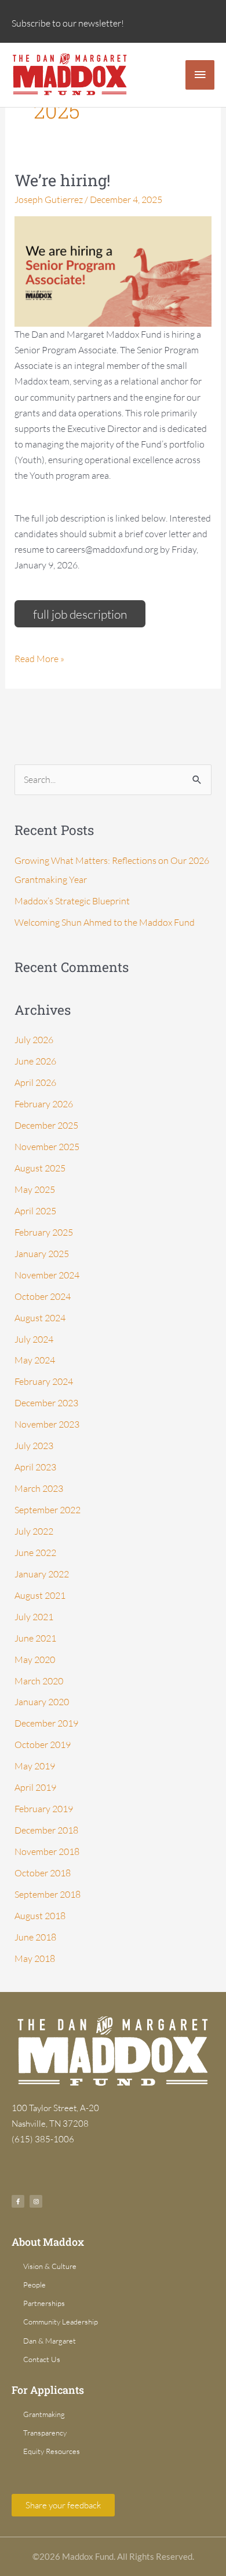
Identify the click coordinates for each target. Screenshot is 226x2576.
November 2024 (47, 1275)
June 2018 (35, 1937)
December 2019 (46, 1723)
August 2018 (40, 1916)
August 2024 (40, 1318)
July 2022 (34, 1531)
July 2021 (34, 1617)
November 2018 (47, 1851)
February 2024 (44, 1381)
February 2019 (44, 1809)
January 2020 (42, 1702)
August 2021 (40, 1595)
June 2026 (35, 1061)
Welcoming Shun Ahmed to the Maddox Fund (105, 922)
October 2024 (43, 1296)
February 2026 (44, 1104)
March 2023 (39, 1488)
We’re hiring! (62, 180)
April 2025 (35, 1211)
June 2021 (35, 1638)
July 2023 (34, 1446)
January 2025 (42, 1254)
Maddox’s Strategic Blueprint (72, 901)
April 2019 (35, 1787)
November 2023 (47, 1424)
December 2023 (46, 1403)
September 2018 (48, 1894)
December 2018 (46, 1830)
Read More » (39, 658)
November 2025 (47, 1147)
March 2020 (39, 1681)
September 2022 (48, 1510)
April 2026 (35, 1082)
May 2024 (35, 1360)
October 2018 (43, 1873)
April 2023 (35, 1467)
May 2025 (35, 1189)
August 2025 (40, 1168)
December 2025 (46, 1125)
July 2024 (34, 1339)
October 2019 (43, 1745)
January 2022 (42, 1574)
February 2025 (44, 1232)
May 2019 (35, 1766)
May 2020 (35, 1660)
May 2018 (35, 1958)
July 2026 (34, 1040)
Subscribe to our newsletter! (68, 23)
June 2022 (35, 1553)
